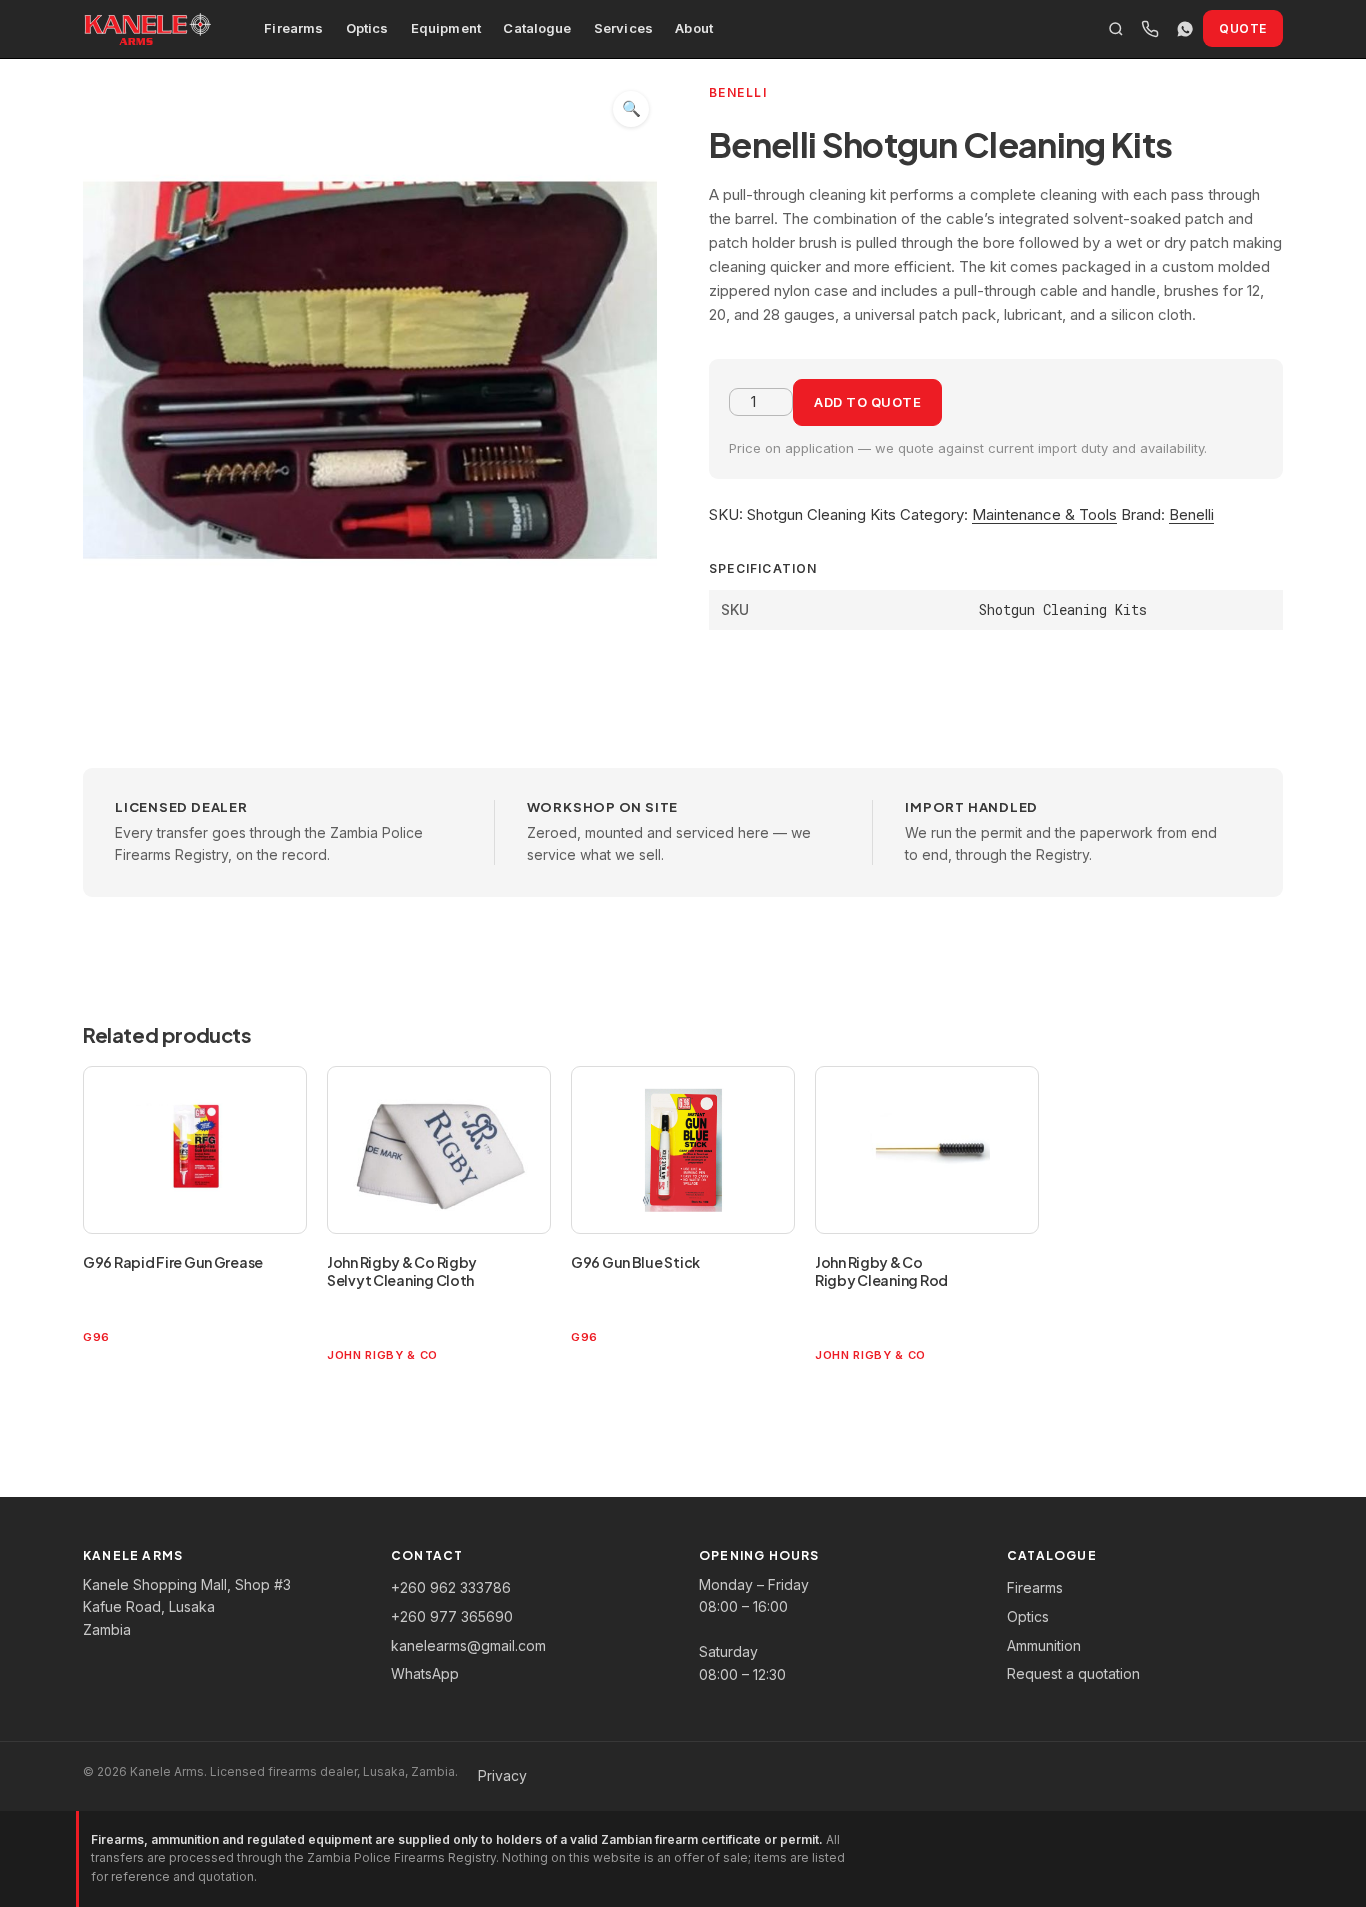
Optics (367, 28)
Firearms (293, 28)
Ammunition (1044, 1645)
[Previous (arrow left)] (35, 954)
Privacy (502, 1775)
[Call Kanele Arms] (1150, 29)
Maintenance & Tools (1044, 514)
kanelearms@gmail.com (468, 1645)
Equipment (446, 28)
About (694, 28)
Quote (1243, 28)
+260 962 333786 (451, 1587)
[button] (631, 109)
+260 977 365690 (452, 1616)
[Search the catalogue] (1116, 29)
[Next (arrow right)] (1331, 954)
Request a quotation (1073, 1673)
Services (623, 28)
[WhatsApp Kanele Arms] (1185, 29)
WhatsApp (425, 1673)
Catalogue (537, 28)
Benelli (1191, 514)
